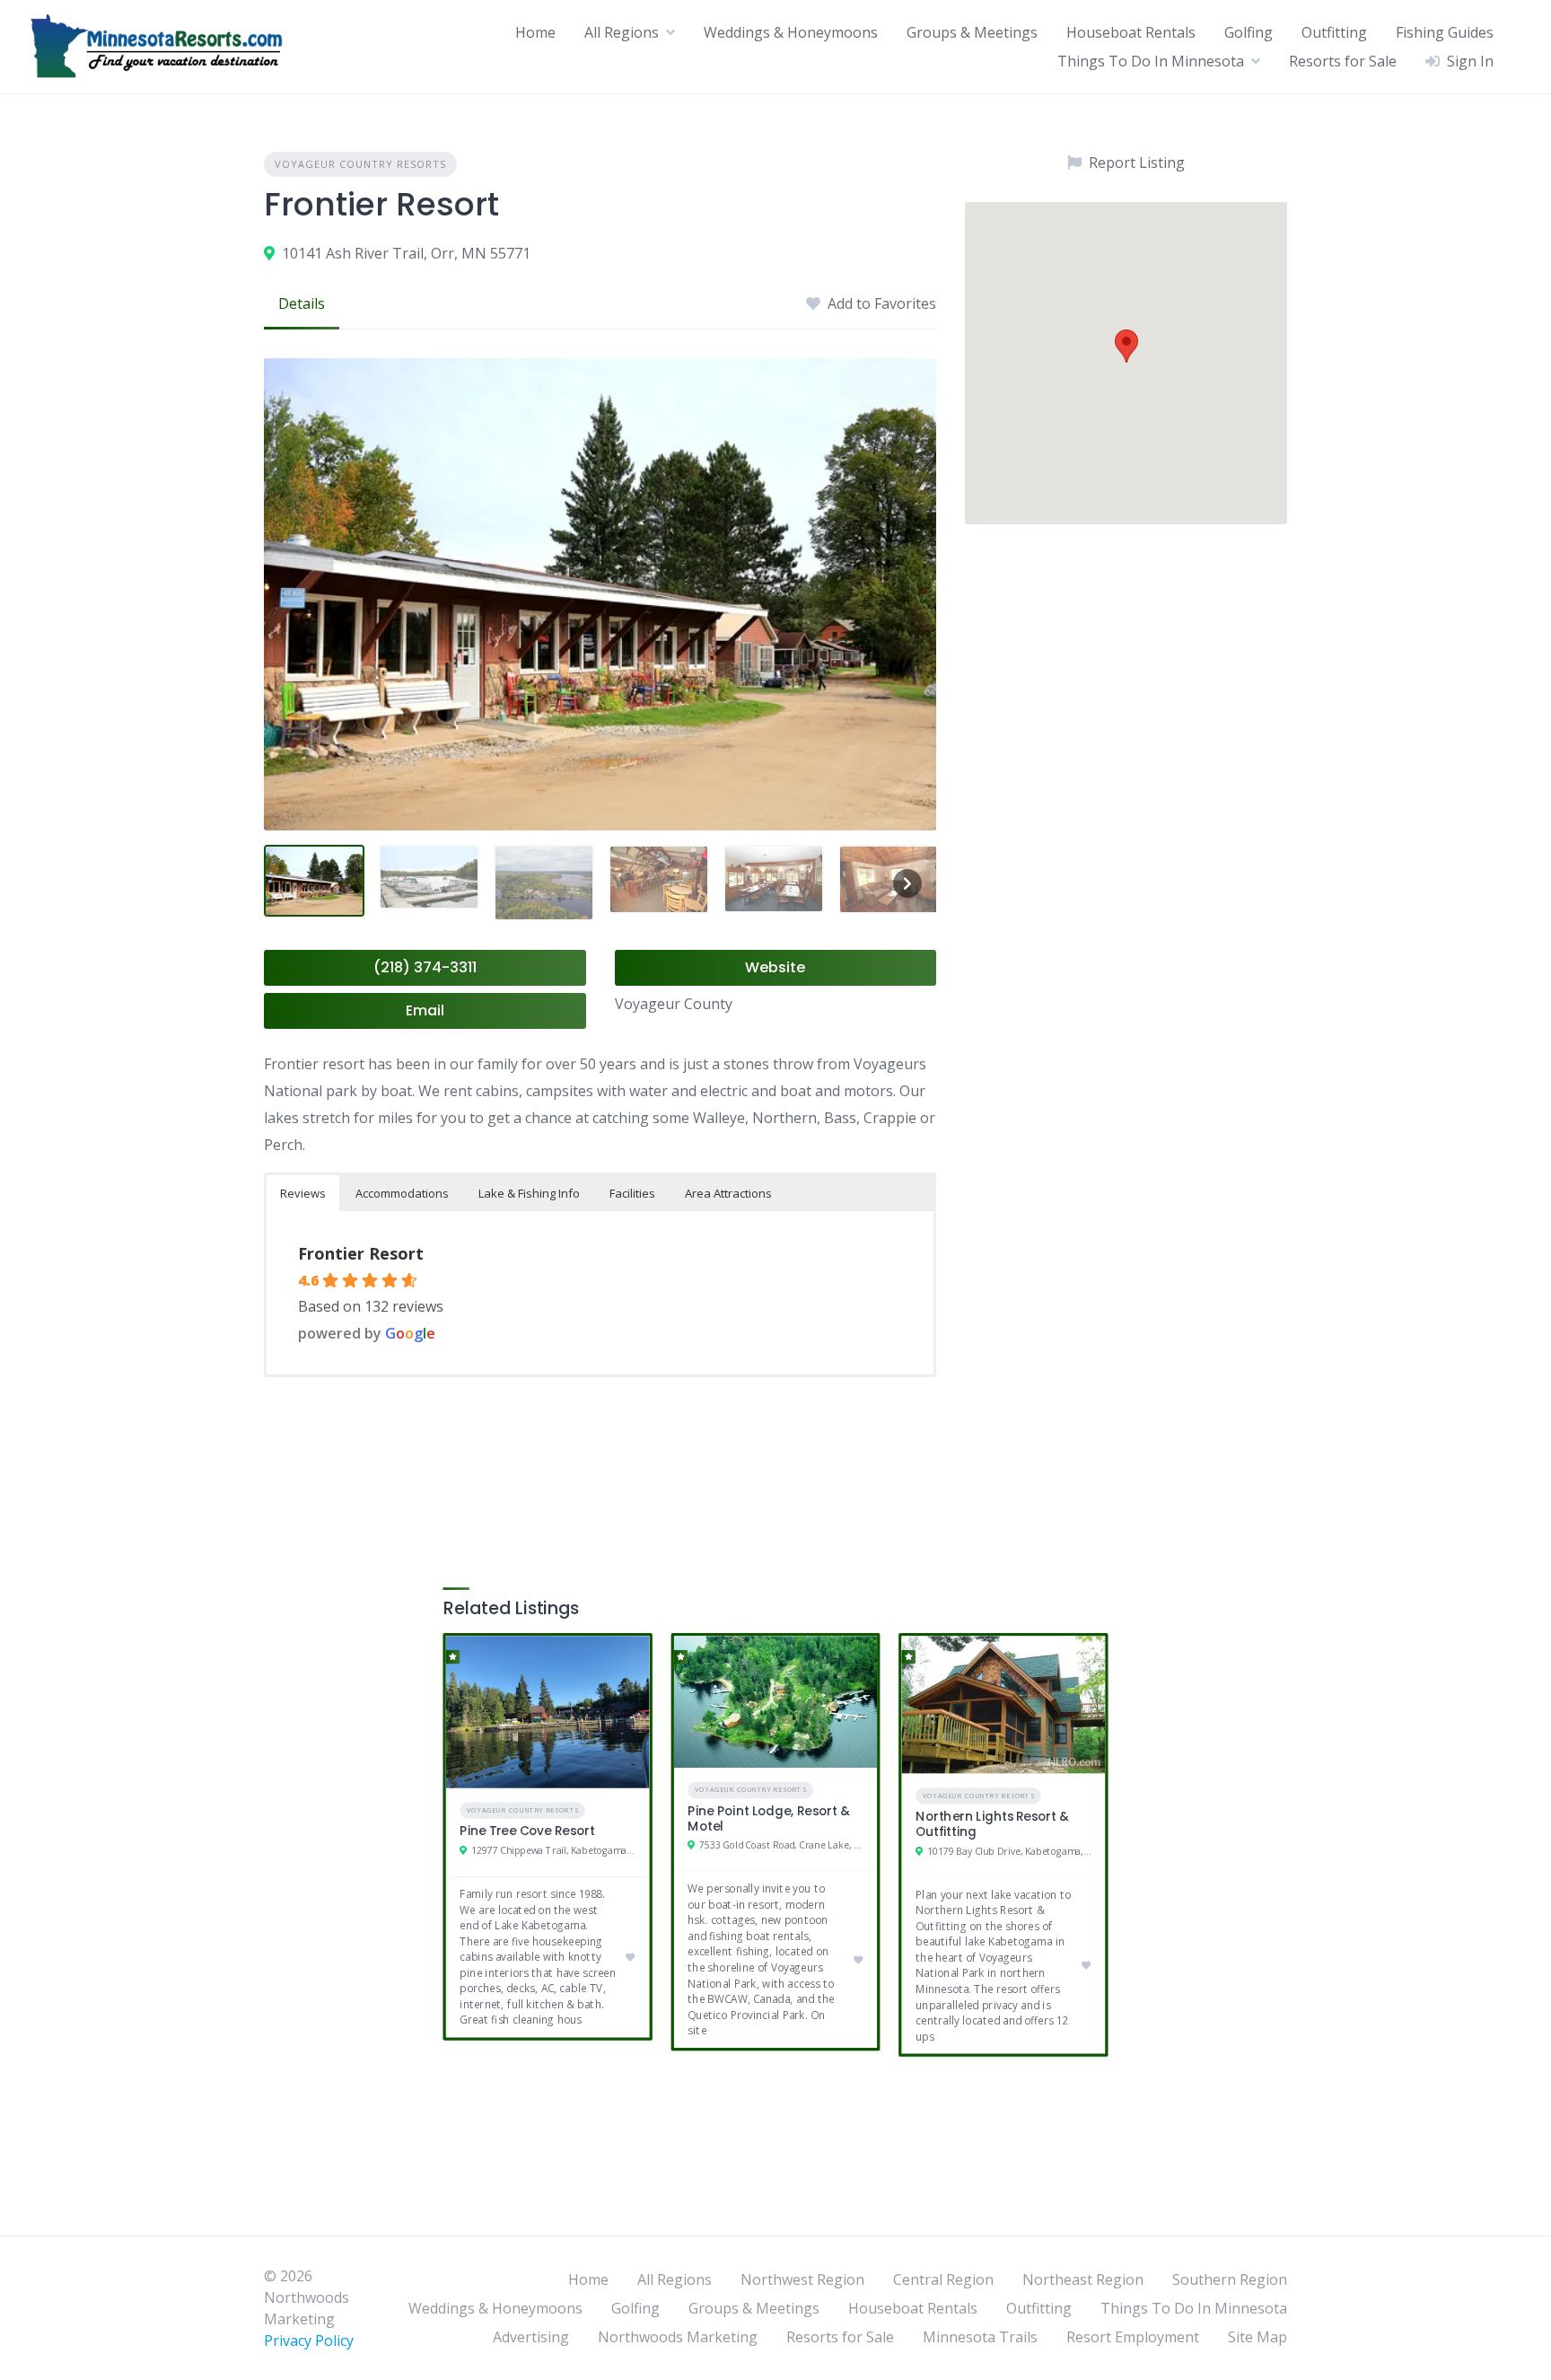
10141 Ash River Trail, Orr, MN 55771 (406, 253)
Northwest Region (802, 2279)
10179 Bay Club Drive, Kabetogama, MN (1009, 1851)
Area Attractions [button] (728, 1193)
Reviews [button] (303, 1193)
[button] (1126, 346)
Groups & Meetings (972, 32)
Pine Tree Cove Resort (527, 1831)
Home (535, 32)
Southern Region (1230, 2279)
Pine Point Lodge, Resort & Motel (768, 1819)
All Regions (622, 32)
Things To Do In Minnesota (1151, 61)
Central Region (943, 2279)
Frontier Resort (361, 1253)
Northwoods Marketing (678, 2337)
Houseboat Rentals (1131, 32)
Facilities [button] (632, 1193)
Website (775, 967)
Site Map (1257, 2337)
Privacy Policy (309, 2340)
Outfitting (1334, 32)
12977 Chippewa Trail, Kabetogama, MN (553, 1851)
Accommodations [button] (402, 1193)
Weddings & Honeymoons (791, 32)
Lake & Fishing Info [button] (529, 1193)
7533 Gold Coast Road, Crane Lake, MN (781, 1846)
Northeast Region (1083, 2279)
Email (425, 1010)
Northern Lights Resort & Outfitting (992, 1824)
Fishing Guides (1445, 32)
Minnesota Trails (980, 2337)
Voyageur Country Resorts (360, 164)
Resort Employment (1133, 2337)
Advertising (531, 2337)
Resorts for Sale (1343, 61)
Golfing (1249, 32)
